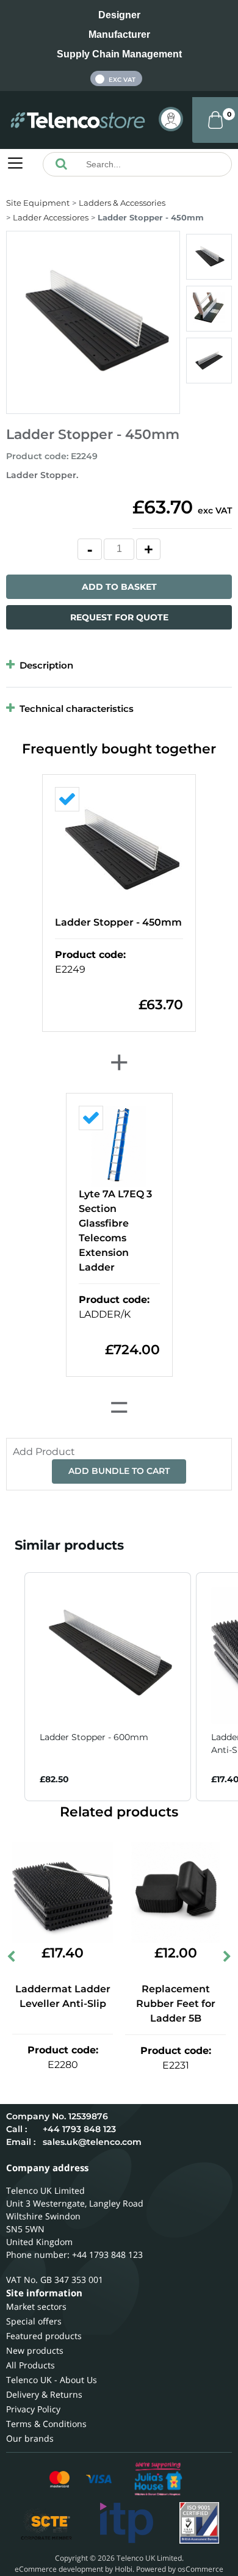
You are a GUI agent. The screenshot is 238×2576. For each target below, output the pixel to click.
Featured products (44, 2336)
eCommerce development (59, 2569)
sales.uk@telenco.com (92, 2142)
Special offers (34, 2321)
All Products (31, 2365)
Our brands (30, 2438)
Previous (12, 1959)
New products (35, 2350)
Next (226, 1959)
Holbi (124, 2569)
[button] (12, 1687)
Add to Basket (119, 587)
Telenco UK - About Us (52, 2380)
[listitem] (108, 1687)
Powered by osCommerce (180, 2569)
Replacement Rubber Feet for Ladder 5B (176, 2004)
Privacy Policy (33, 2409)
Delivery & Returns (44, 2394)
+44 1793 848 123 (79, 2129)
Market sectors (36, 2306)
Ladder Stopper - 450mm (118, 922)
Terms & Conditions (46, 2424)
